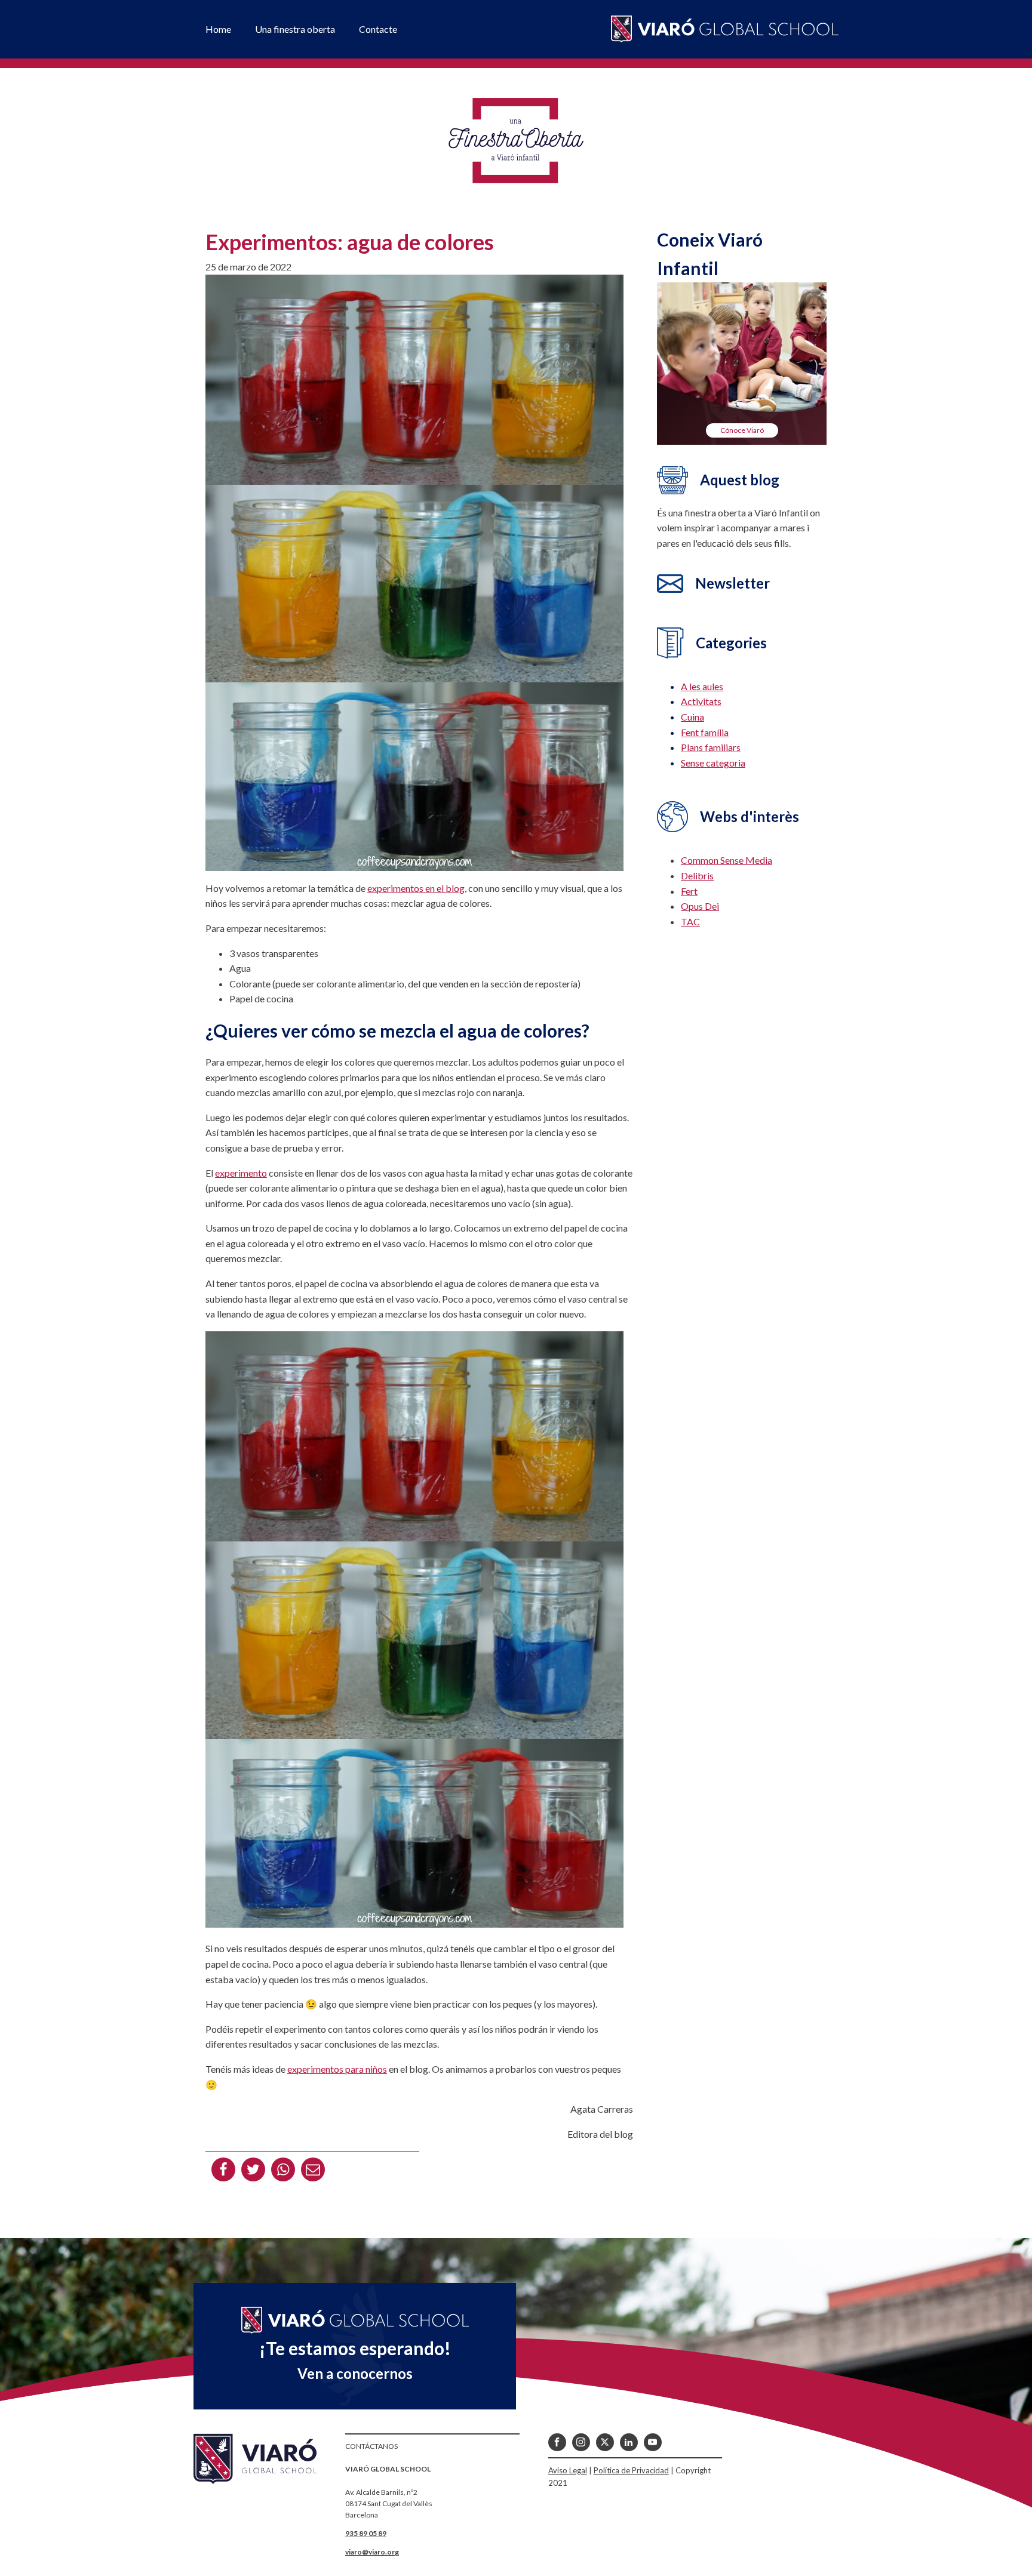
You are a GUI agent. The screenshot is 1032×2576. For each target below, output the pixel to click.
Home (218, 29)
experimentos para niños (337, 2069)
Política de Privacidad (631, 2470)
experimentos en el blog (416, 888)
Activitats (701, 701)
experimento (241, 1173)
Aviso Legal (568, 2470)
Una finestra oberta (295, 29)
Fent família (705, 732)
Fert (689, 891)
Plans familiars (711, 747)
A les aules (702, 686)
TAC (690, 921)
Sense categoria (713, 763)
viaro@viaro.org (372, 2552)
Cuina (692, 717)
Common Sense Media (727, 860)
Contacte (378, 29)
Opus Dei (700, 906)
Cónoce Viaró (742, 430)
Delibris (697, 875)
